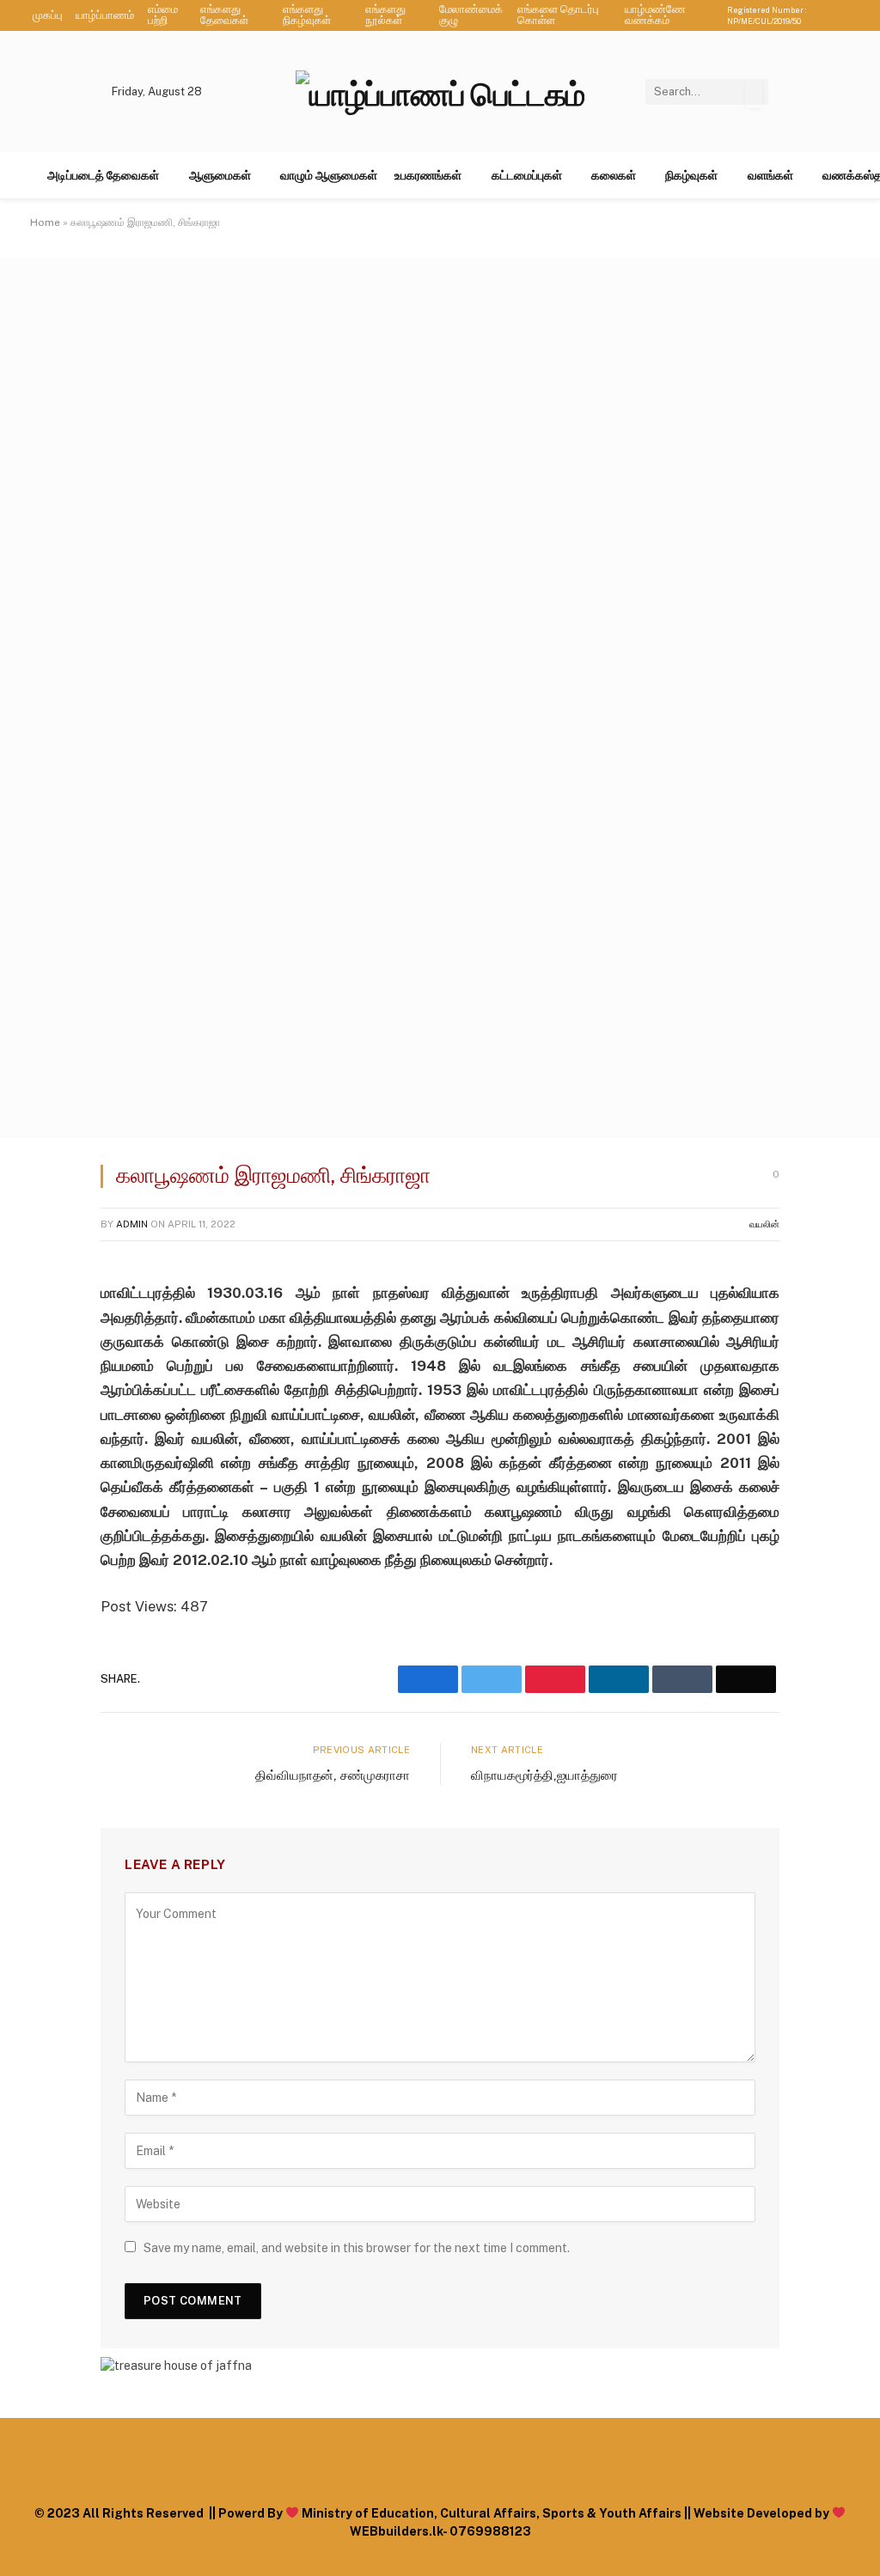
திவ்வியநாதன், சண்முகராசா (333, 1775)
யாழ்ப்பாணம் (105, 15)
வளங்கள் (770, 175)
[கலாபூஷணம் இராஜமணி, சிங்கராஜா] (440, 1134)
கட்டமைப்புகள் (527, 175)
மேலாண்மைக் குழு (471, 15)
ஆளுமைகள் (220, 175)
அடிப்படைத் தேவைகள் (103, 175)
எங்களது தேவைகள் (224, 15)
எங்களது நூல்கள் (385, 15)
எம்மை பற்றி (163, 15)
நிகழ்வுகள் (691, 175)
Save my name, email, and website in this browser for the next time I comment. (357, 2248)
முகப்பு (48, 15)
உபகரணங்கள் (428, 175)
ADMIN (132, 1224)
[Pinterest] (49, 1447)
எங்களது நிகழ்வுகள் (307, 15)
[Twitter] (49, 1360)
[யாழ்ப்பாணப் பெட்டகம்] (440, 91)
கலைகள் (614, 175)
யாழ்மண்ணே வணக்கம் (655, 15)
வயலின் (764, 1224)
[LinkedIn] (49, 1404)
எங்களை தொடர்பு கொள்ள (558, 15)
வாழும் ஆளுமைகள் (329, 175)
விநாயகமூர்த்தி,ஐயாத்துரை (544, 1775)
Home (45, 222)
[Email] (49, 1491)
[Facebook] (49, 1316)
